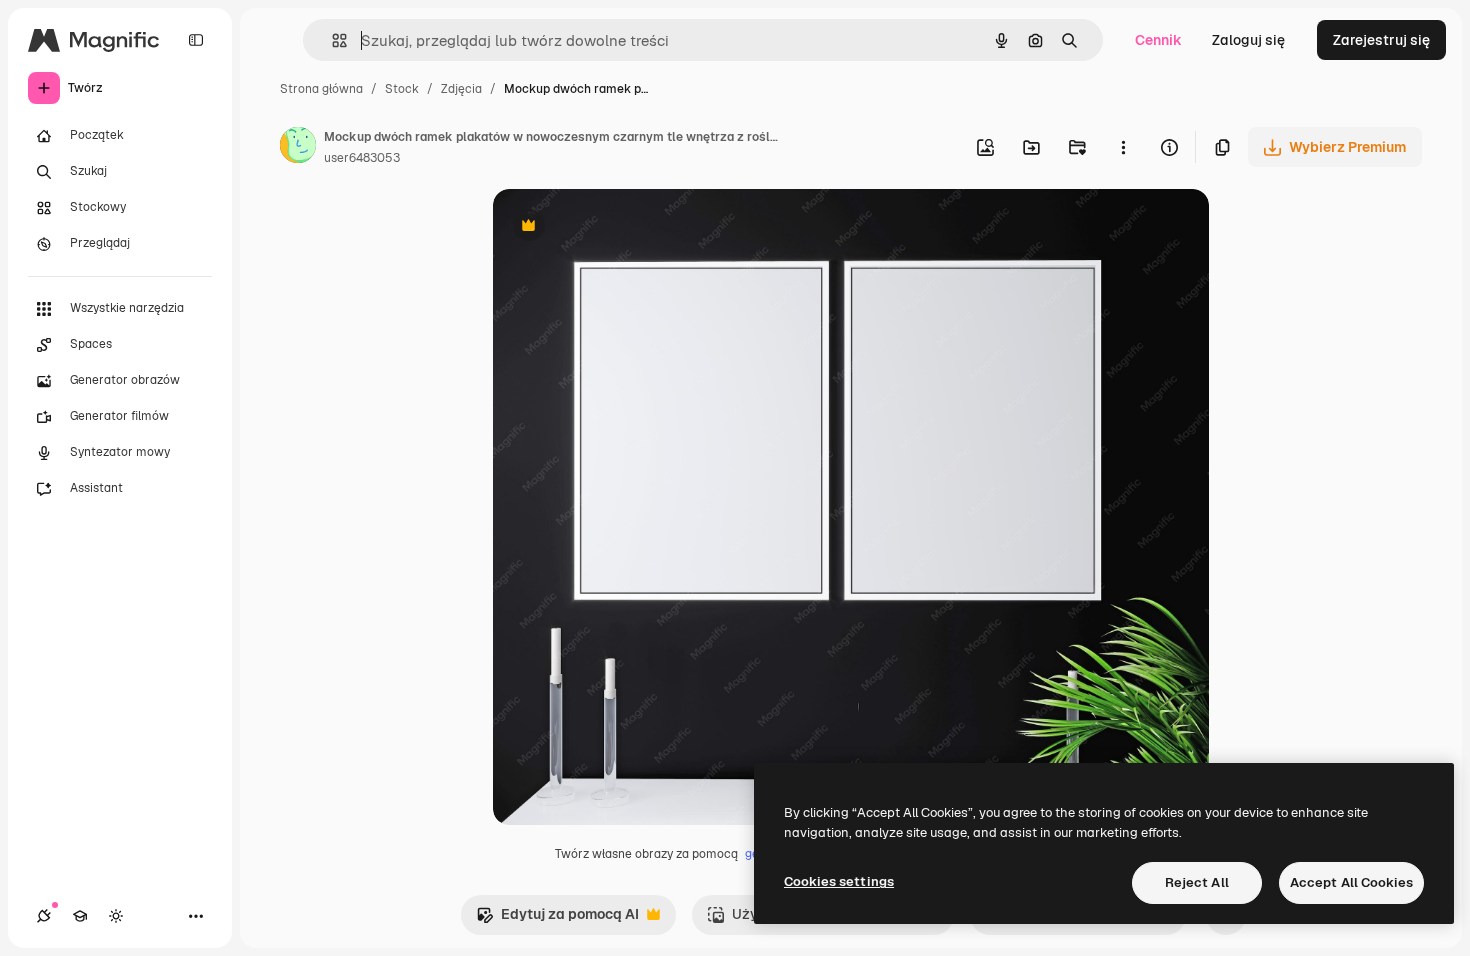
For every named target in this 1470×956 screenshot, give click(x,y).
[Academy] (80, 916)
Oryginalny (631, 227)
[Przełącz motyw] (116, 916)
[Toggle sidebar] (196, 40)
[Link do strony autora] (298, 148)
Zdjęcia (461, 89)
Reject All (1197, 882)
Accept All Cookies (1351, 882)
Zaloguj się (1248, 40)
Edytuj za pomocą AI (557, 919)
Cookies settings (839, 881)
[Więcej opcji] (1123, 147)
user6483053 (362, 158)
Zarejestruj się (1381, 40)
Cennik (1158, 40)
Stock (402, 89)
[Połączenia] (44, 916)
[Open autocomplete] (331, 40)
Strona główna (321, 89)
